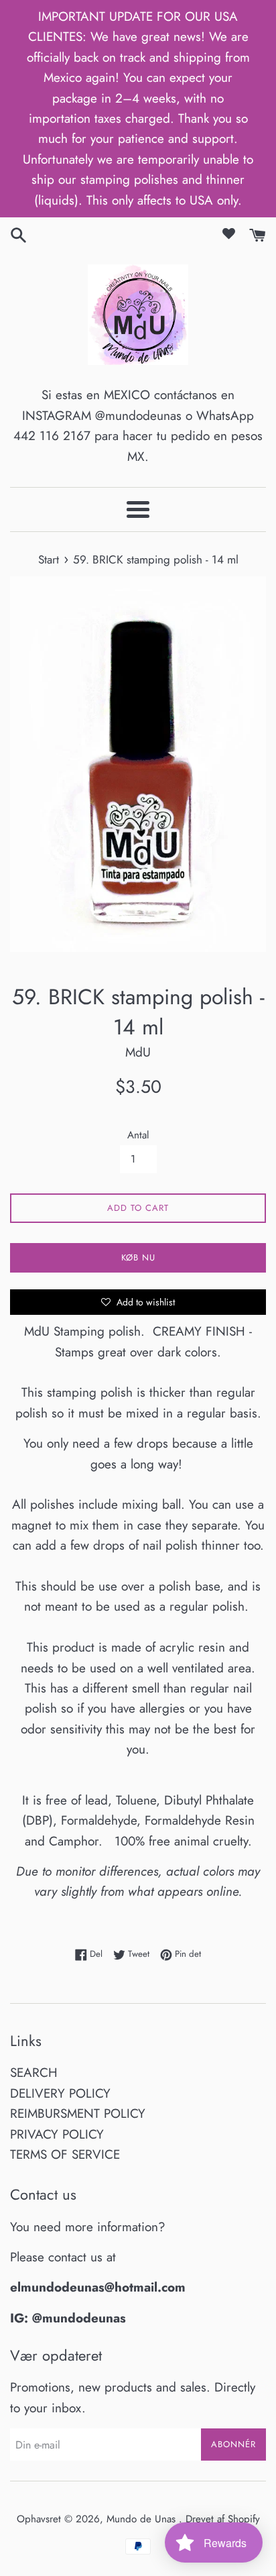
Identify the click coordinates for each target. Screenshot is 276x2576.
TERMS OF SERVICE (65, 2154)
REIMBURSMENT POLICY (78, 2113)
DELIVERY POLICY (60, 2093)
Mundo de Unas (143, 2519)
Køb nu (138, 1257)
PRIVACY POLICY (57, 2134)
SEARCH (34, 2073)
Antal (138, 1135)
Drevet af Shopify (223, 2519)
